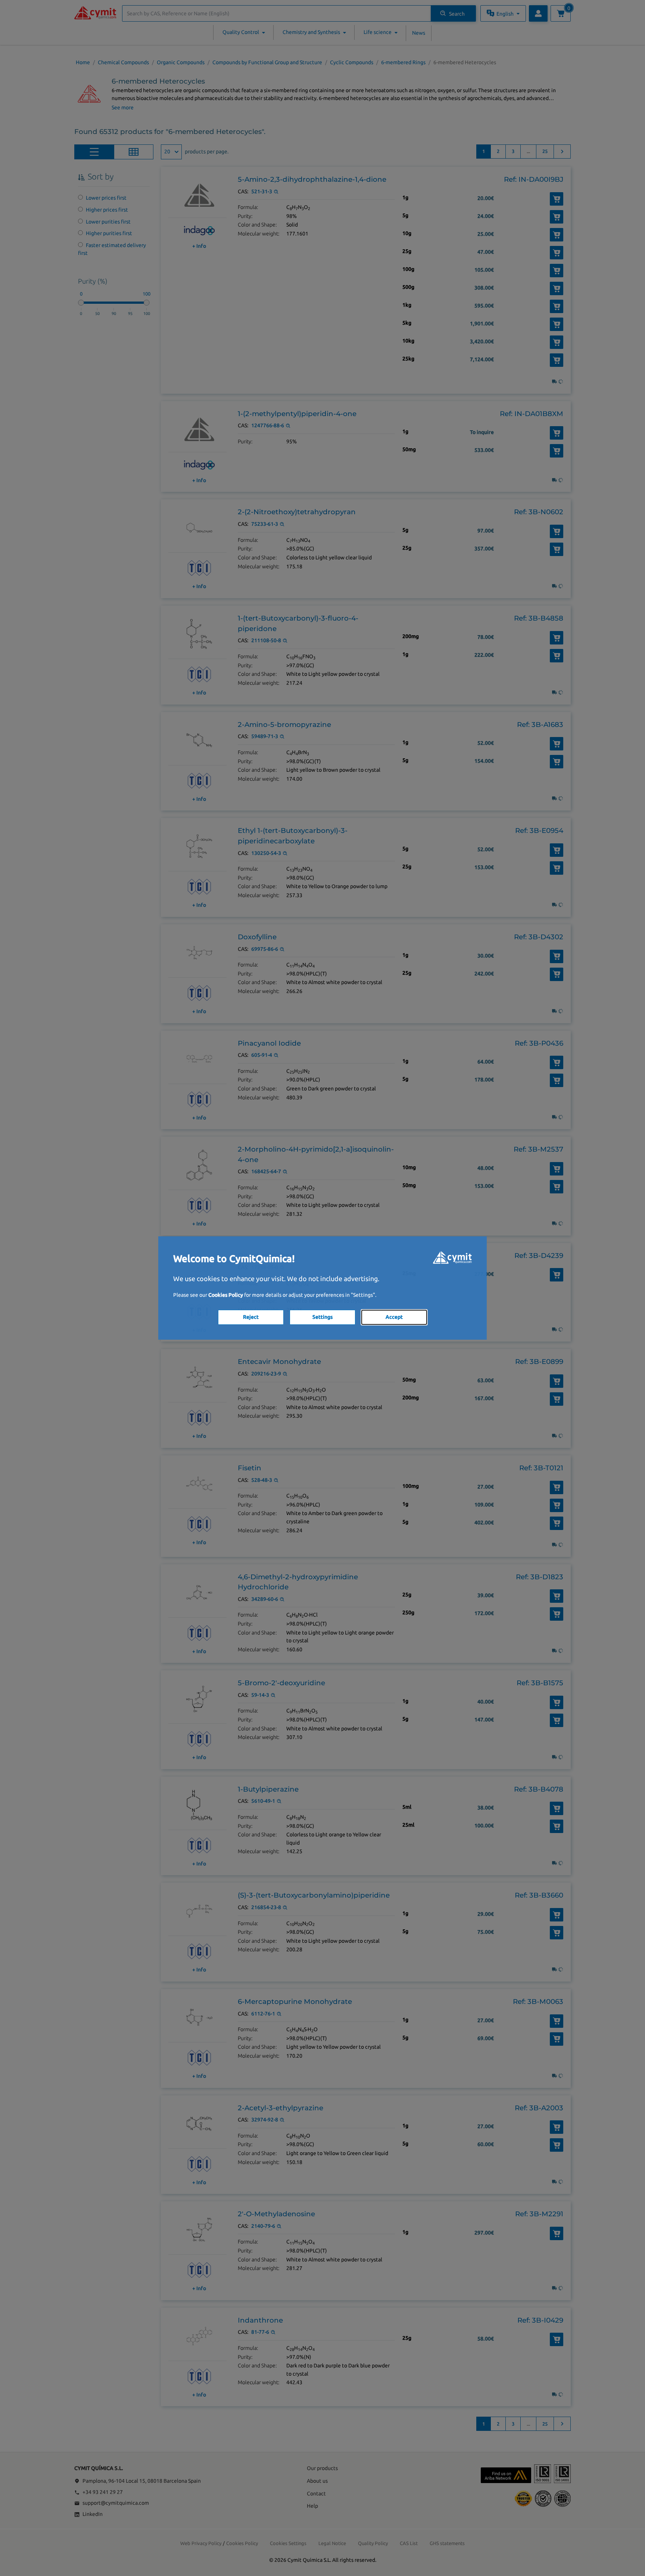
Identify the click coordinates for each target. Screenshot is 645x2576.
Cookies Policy (226, 1295)
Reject (251, 1317)
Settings (322, 1317)
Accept (394, 1317)
